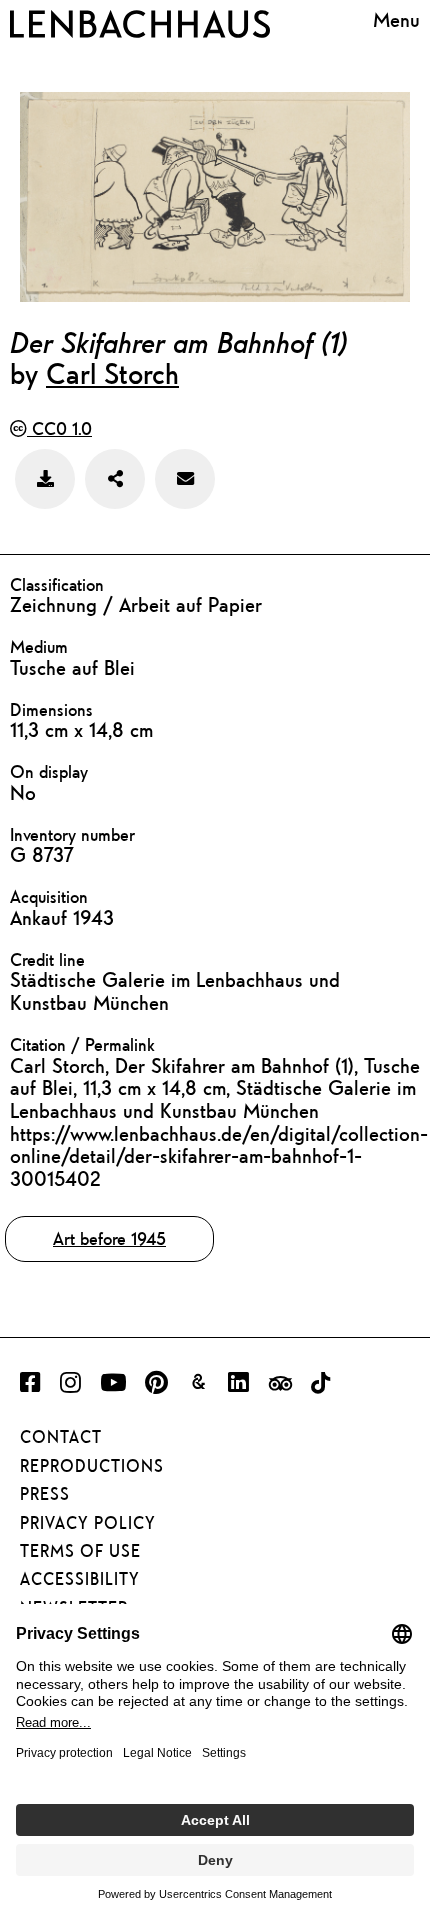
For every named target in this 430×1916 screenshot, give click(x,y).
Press (45, 1494)
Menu (396, 20)
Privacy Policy (88, 1523)
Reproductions (92, 1466)
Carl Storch (112, 373)
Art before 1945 (109, 1238)
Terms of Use (80, 1551)
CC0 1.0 (59, 428)
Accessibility (80, 1579)
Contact (61, 1437)
